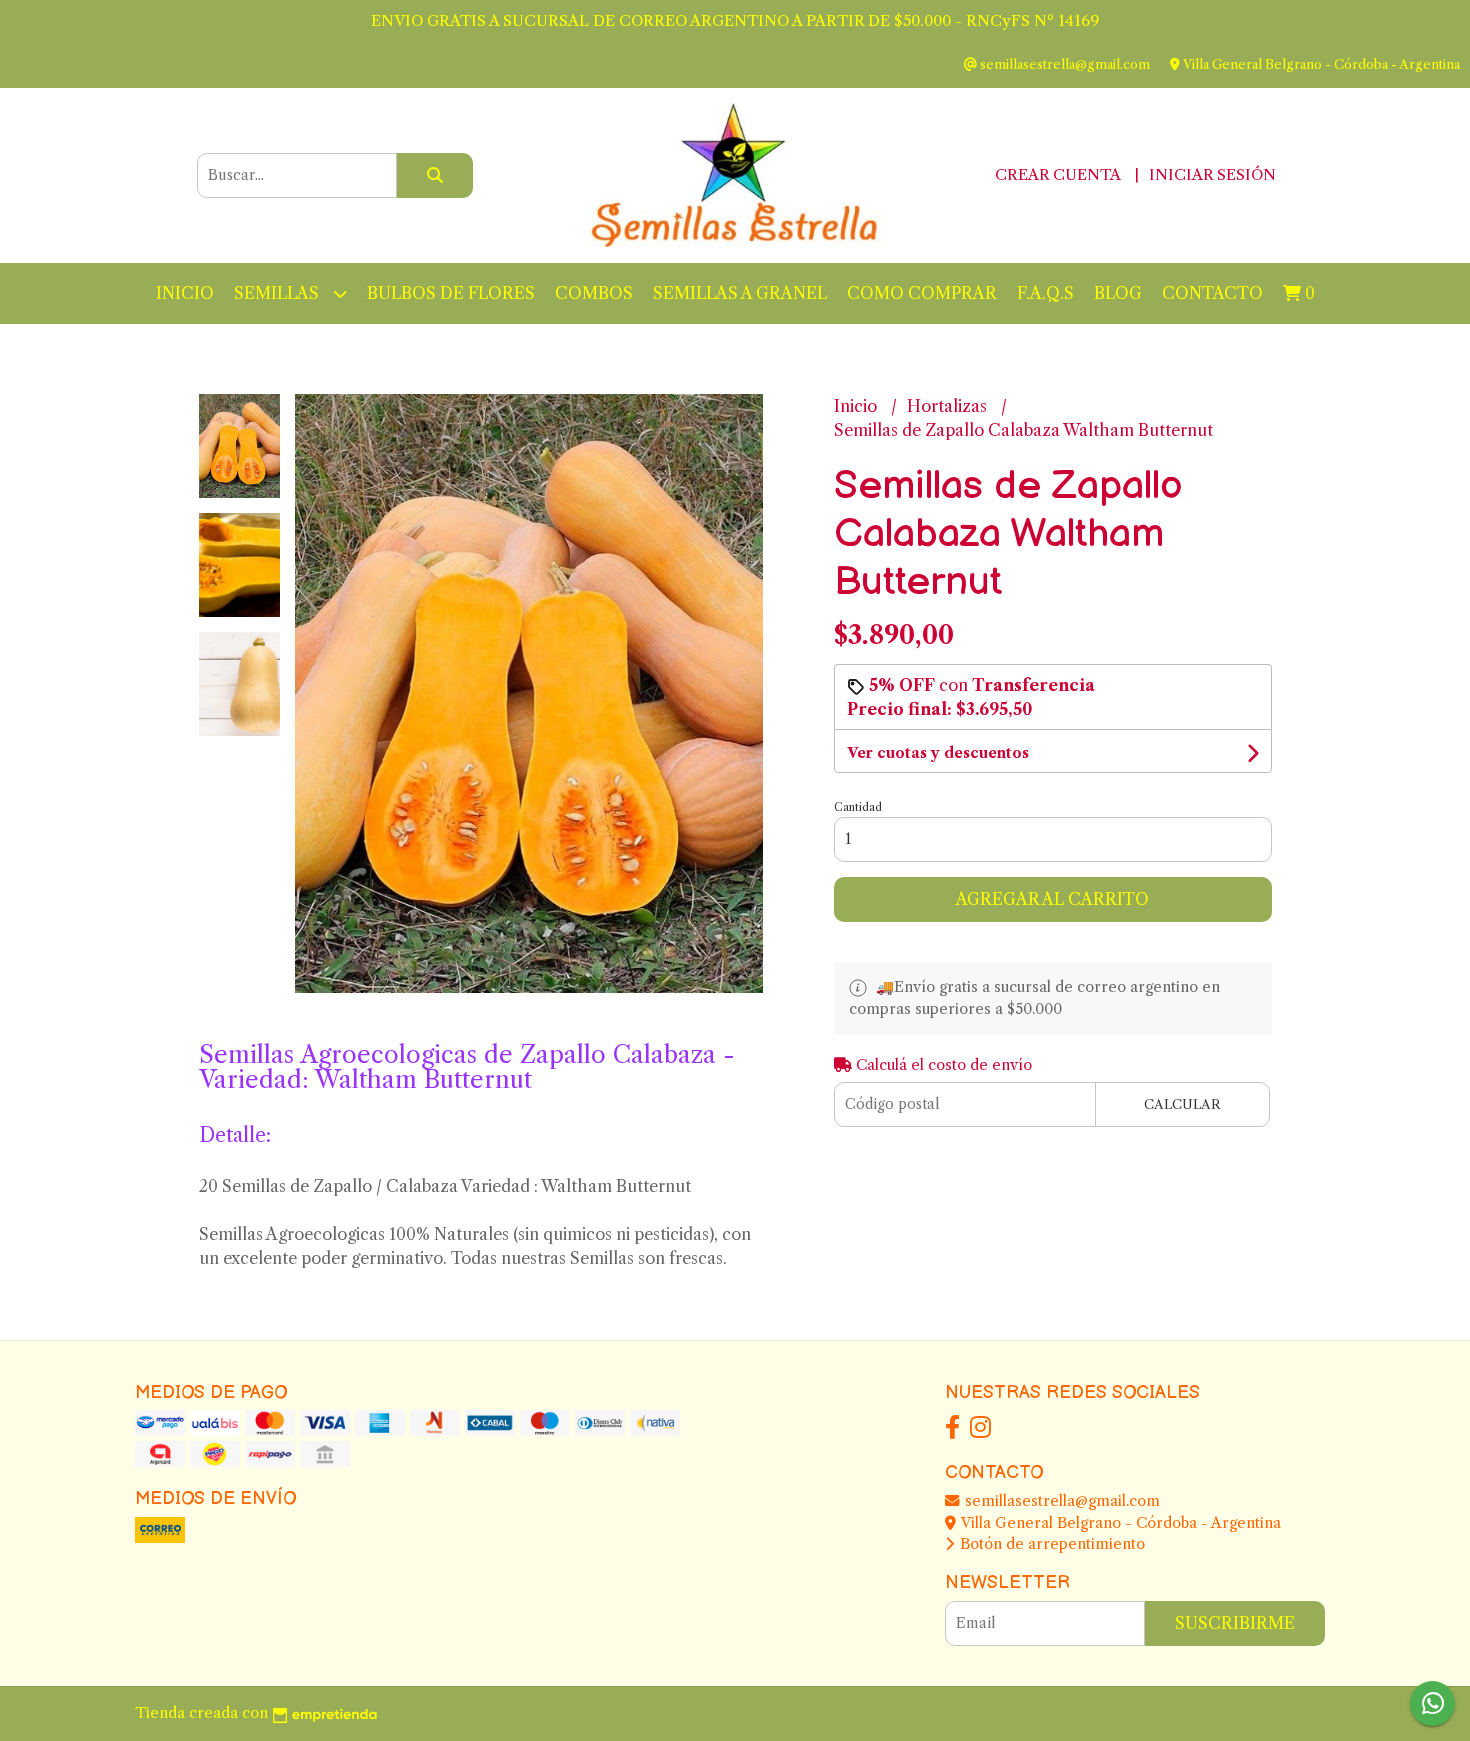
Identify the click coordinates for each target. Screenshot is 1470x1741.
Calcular (1182, 1104)
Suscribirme (1235, 1623)
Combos (594, 293)
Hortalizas (949, 406)
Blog (1118, 293)
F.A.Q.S (1045, 293)
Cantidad (858, 807)
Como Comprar (922, 293)
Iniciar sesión (1212, 174)
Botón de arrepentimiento (1050, 1544)
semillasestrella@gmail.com (1060, 1501)
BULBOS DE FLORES (451, 293)
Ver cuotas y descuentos (938, 753)
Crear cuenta (1057, 174)
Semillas (278, 293)
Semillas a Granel (740, 293)
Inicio (185, 293)
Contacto (1212, 293)
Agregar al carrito (1052, 899)
